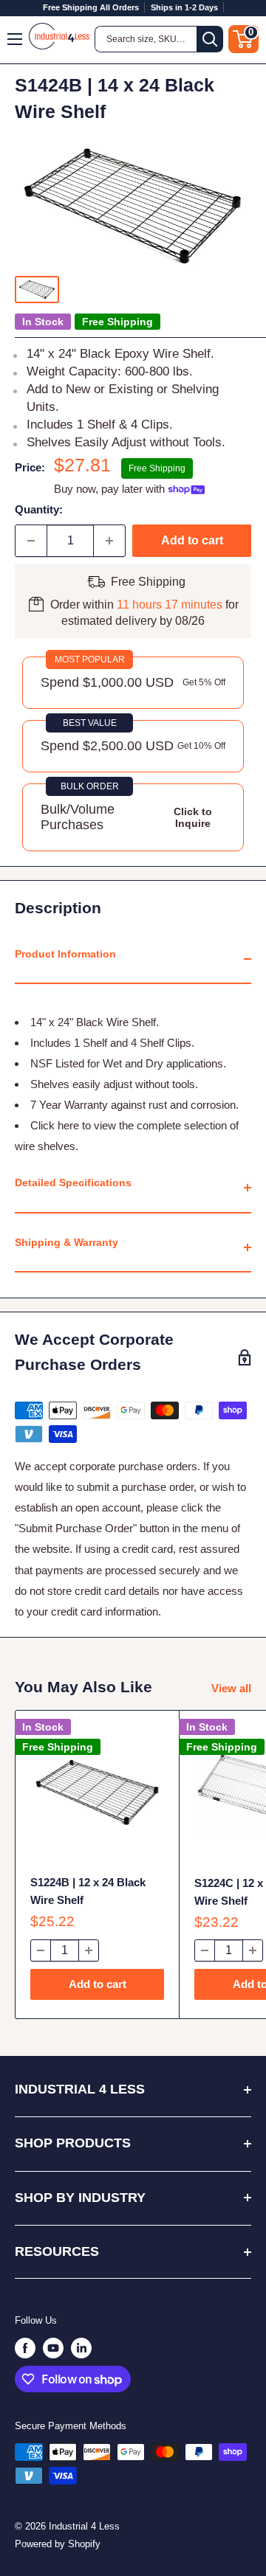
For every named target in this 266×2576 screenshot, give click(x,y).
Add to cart (192, 540)
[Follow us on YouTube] (53, 2348)
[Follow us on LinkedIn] (81, 2348)
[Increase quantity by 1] (109, 541)
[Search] (210, 39)
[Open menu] (16, 39)
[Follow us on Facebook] (25, 2348)
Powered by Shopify (58, 2544)
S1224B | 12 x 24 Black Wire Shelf (88, 1891)
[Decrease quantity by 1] (31, 541)
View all (231, 1688)
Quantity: (39, 509)
